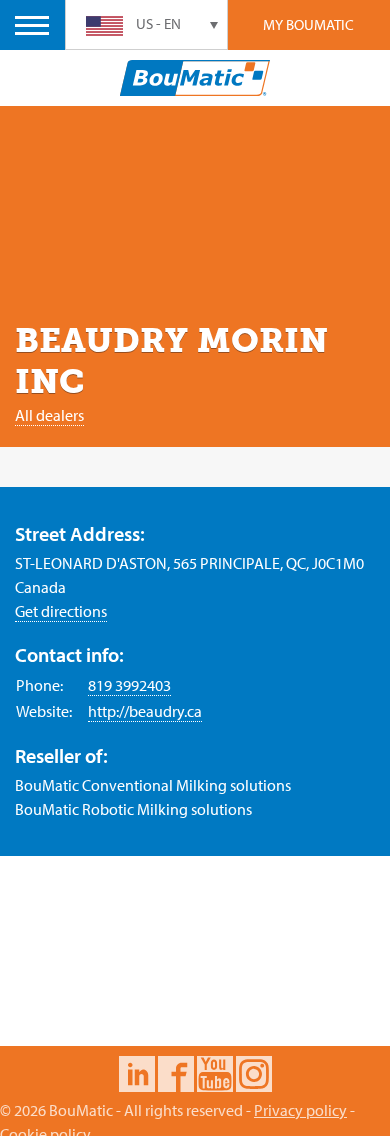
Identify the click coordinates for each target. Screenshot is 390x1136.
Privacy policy (300, 1110)
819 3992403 (129, 685)
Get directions (61, 611)
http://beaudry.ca (145, 711)
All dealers (49, 415)
